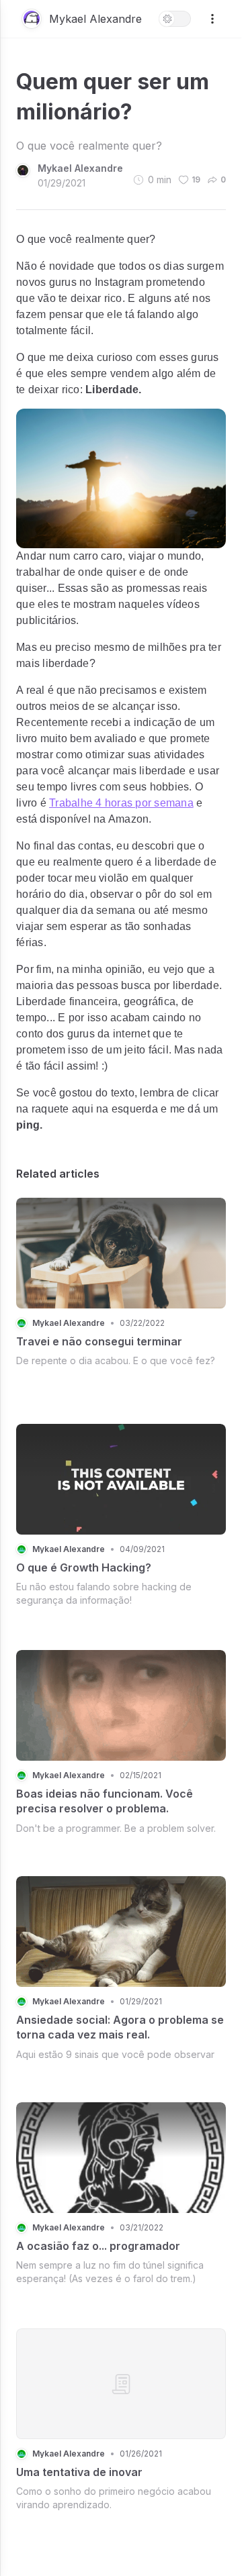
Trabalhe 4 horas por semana (121, 803)
